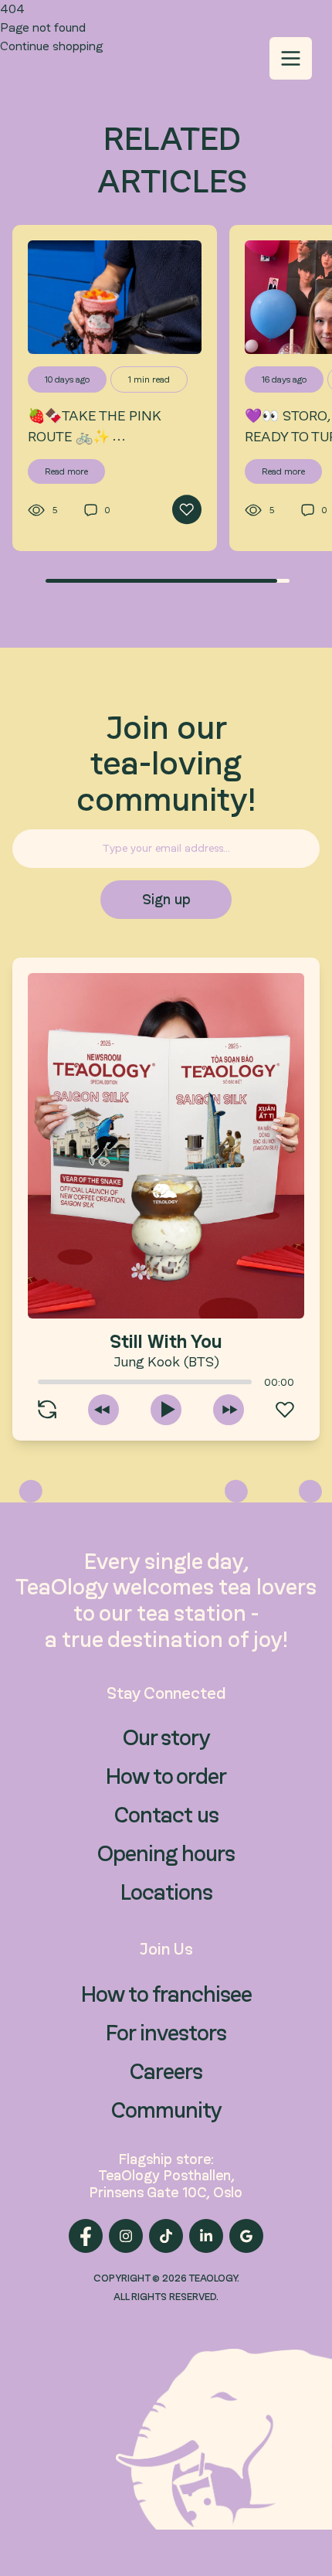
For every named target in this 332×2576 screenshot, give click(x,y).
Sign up (166, 899)
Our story (166, 1737)
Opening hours (166, 1853)
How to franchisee (166, 1994)
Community (166, 2110)
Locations (166, 1892)
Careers (166, 2071)
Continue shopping (51, 46)
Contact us (166, 1815)
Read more (66, 471)
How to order (166, 1776)
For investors (166, 2033)
